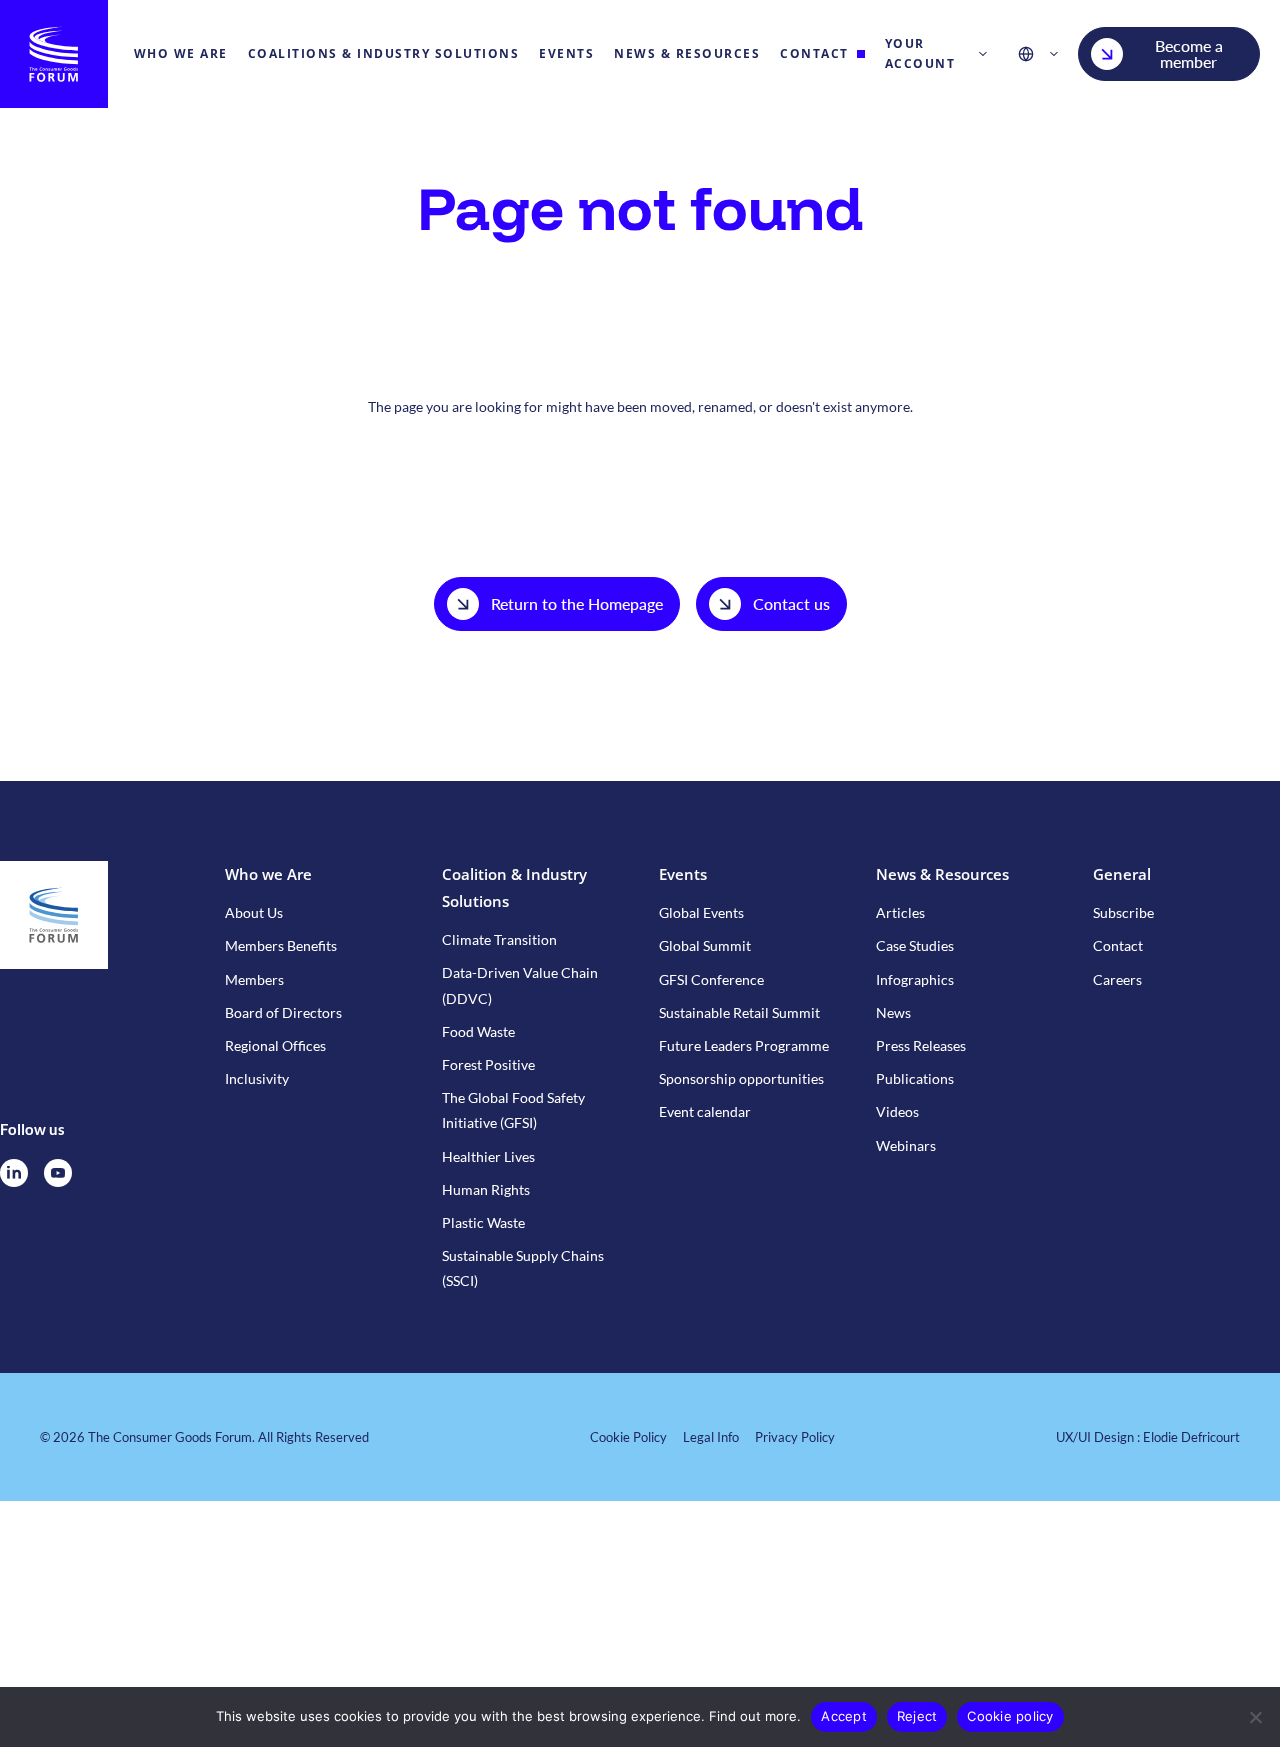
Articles (900, 912)
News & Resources (942, 874)
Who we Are (268, 874)
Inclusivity (257, 1078)
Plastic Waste (483, 1222)
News (893, 1012)
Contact (1118, 945)
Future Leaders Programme (744, 1045)
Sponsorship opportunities (741, 1078)
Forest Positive (488, 1064)
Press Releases (921, 1045)
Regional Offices (275, 1045)
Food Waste (478, 1031)
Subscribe (1123, 912)
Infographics (915, 979)
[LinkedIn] (14, 1173)
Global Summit (705, 945)
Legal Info (711, 1437)
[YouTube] (58, 1173)
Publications (915, 1078)
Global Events (701, 912)
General (1122, 874)
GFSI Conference (711, 979)
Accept (844, 1716)
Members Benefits (281, 945)
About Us (254, 912)
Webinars (906, 1145)
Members (254, 979)
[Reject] (1255, 1717)
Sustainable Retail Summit (739, 1012)
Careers (1117, 979)
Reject (917, 1716)
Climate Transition (499, 939)
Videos (897, 1111)
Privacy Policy (795, 1437)
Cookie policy (1010, 1716)
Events (683, 874)
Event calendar (705, 1111)
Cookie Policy (628, 1437)
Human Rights (486, 1189)
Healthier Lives (488, 1156)
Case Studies (915, 945)
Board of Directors (283, 1012)
